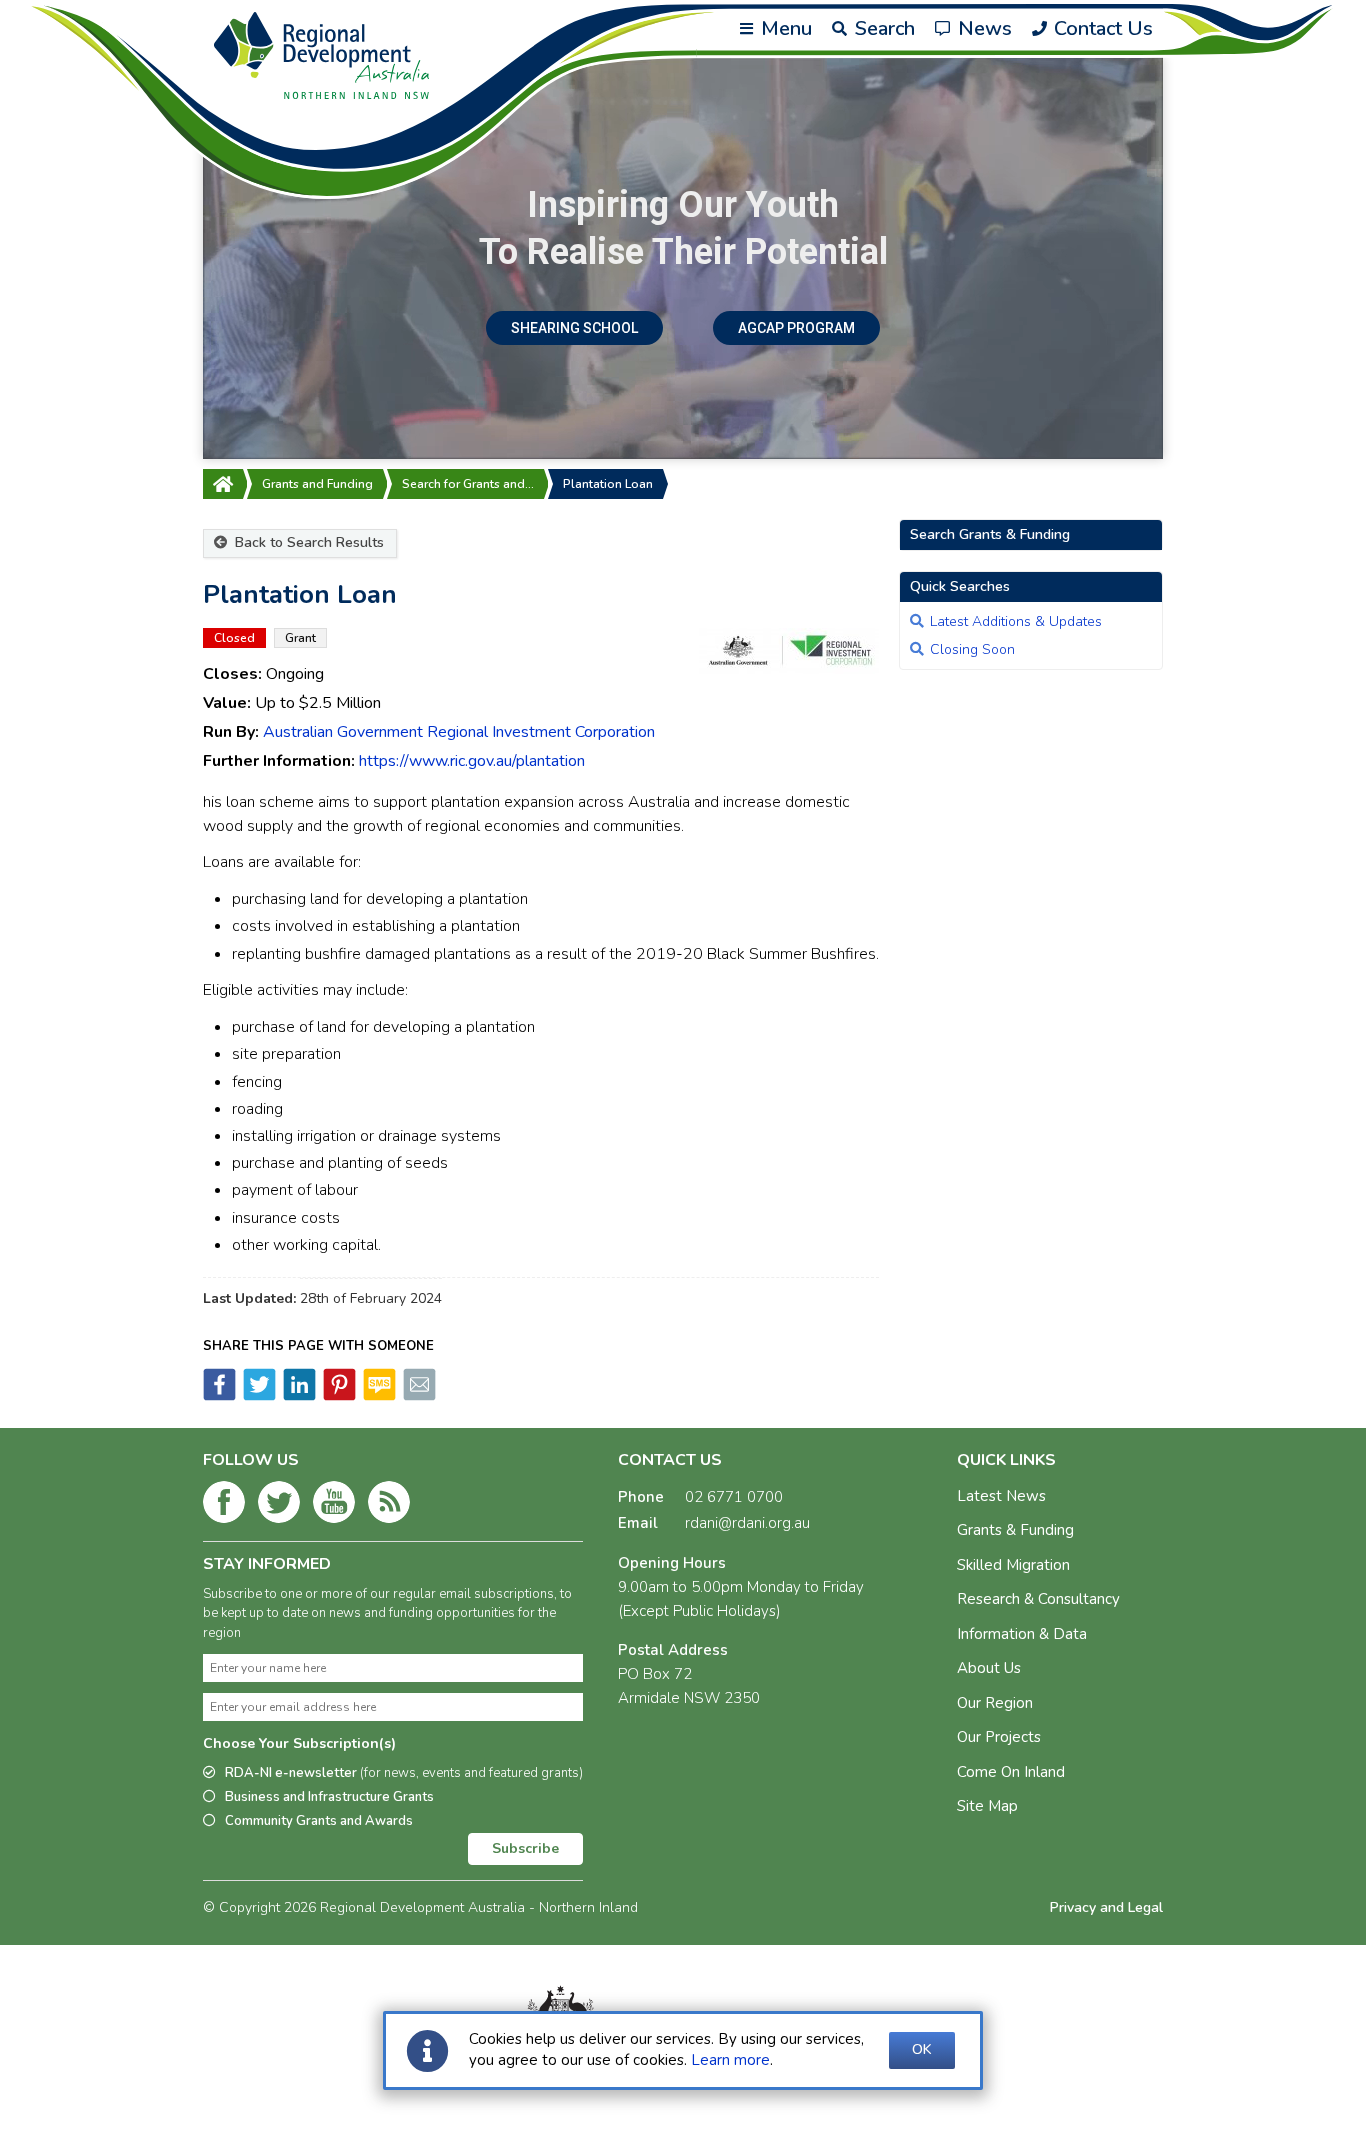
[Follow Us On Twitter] (279, 1506)
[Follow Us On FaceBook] (224, 1506)
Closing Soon (972, 649)
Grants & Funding (1015, 1530)
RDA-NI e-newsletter (404, 1773)
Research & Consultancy (1038, 1599)
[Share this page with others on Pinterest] (338, 1396)
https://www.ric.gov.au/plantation (472, 761)
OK (922, 2049)
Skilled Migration (1013, 1565)
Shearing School (574, 328)
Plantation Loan (608, 484)
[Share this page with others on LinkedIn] (298, 1396)
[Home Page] (223, 484)
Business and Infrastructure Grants (329, 1797)
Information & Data (1022, 1634)
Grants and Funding (317, 484)
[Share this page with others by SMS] (378, 1396)
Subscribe (525, 1848)
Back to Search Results (307, 542)
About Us (989, 1668)
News (982, 28)
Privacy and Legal (1106, 1907)
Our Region (995, 1703)
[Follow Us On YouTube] (334, 1506)
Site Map (987, 1806)
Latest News (1001, 1496)
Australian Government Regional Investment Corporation (459, 732)
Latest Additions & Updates (1016, 621)
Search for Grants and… (468, 484)
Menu (784, 28)
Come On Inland (1011, 1772)
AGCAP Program (796, 328)
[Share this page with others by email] (418, 1396)
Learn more (730, 2060)
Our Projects (999, 1737)
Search (882, 28)
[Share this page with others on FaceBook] (219, 1396)
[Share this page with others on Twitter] (258, 1396)
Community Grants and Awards (319, 1821)
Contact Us (1101, 28)
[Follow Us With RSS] (389, 1506)
